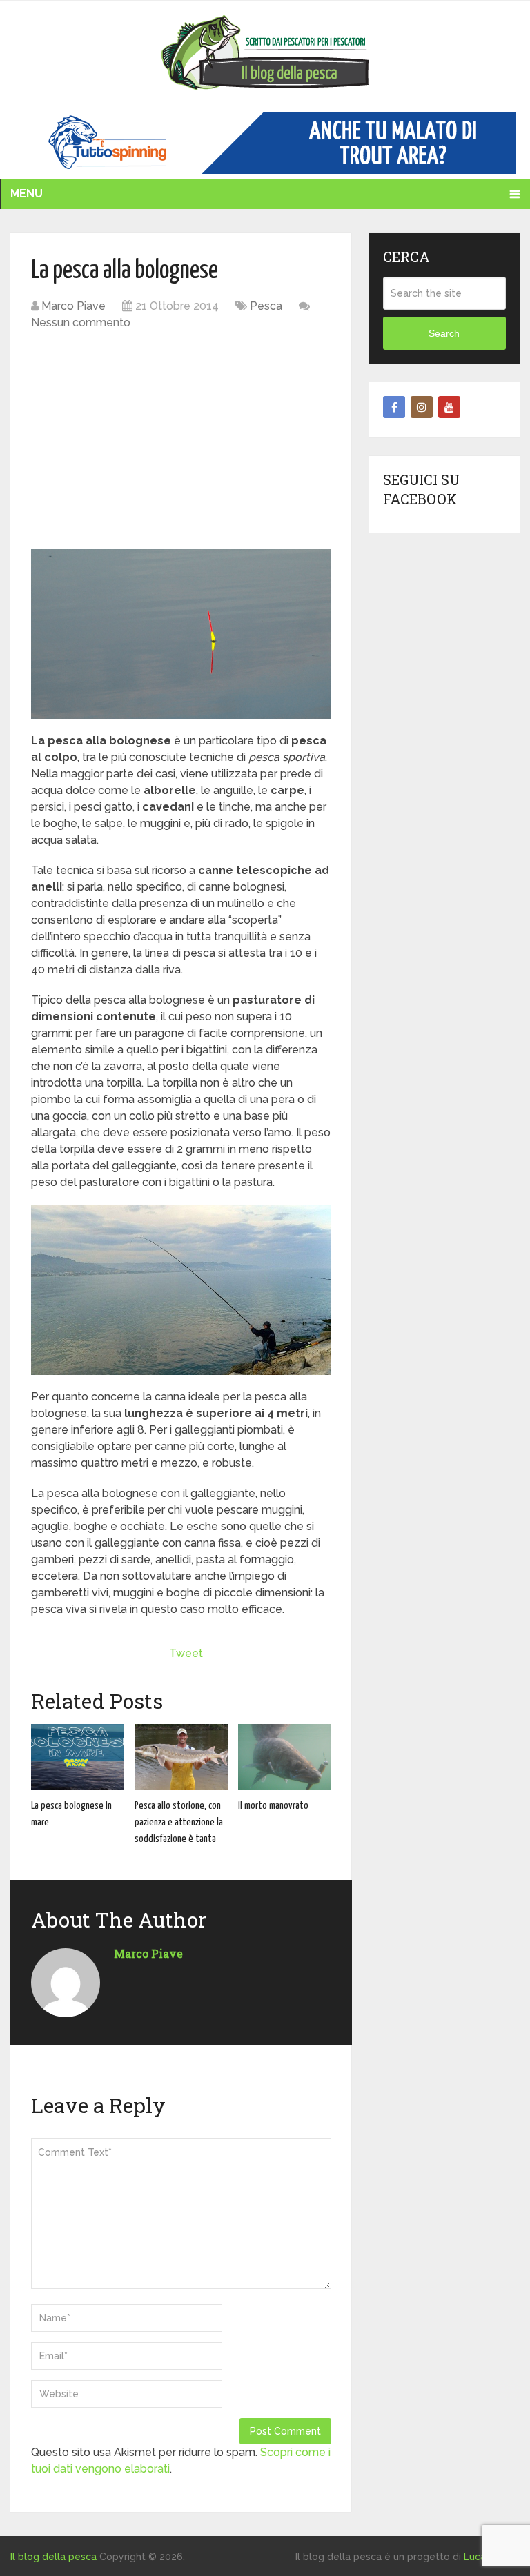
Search (444, 333)
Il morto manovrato (273, 1806)
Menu (27, 194)
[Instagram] (422, 407)
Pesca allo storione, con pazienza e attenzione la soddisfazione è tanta (179, 1823)
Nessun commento (81, 323)
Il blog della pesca (53, 2557)
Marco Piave (73, 306)
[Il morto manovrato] (285, 1757)
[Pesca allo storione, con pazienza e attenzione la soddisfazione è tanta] (181, 1757)
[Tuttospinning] (265, 170)
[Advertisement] (181, 442)
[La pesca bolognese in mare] (78, 1757)
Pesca (266, 306)
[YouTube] (449, 407)
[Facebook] (394, 407)
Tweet (186, 1653)
